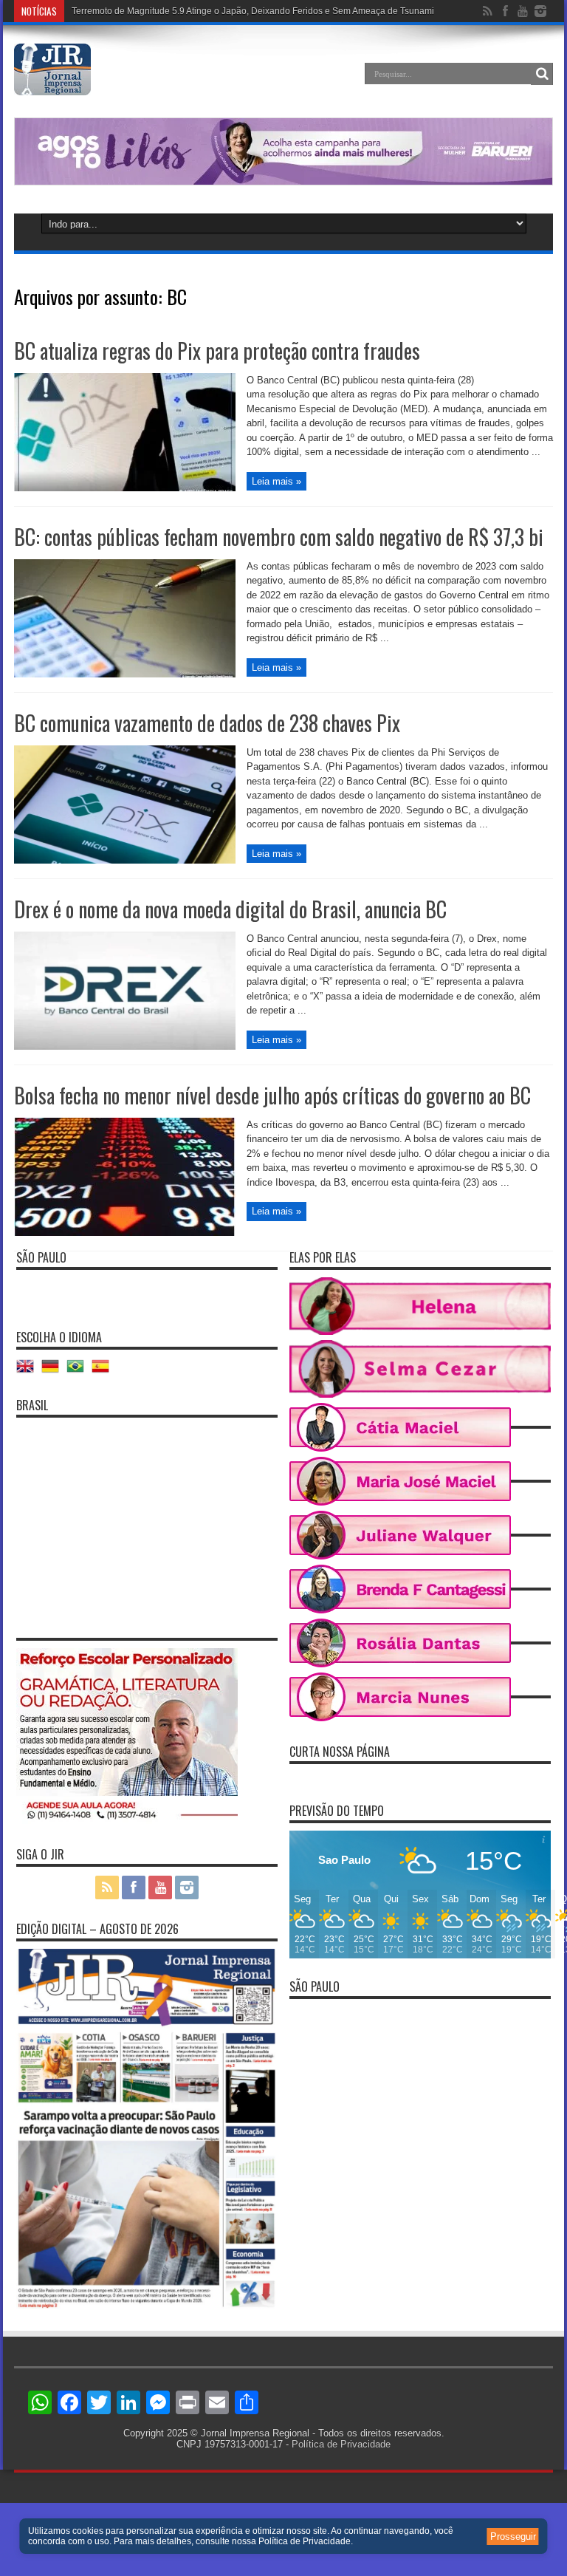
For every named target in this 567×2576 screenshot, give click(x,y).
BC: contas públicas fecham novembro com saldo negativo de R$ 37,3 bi (279, 537)
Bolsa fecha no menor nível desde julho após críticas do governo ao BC (272, 1095)
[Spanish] (104, 1371)
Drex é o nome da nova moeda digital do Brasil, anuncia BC (230, 909)
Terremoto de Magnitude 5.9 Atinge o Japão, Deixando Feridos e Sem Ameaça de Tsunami (253, 11)
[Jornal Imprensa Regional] (52, 84)
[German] (54, 1371)
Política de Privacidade (341, 2444)
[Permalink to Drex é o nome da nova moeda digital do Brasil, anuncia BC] (125, 1046)
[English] (29, 1371)
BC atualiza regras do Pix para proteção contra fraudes (217, 351)
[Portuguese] (79, 1371)
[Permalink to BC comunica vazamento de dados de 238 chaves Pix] (125, 860)
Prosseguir (513, 2536)
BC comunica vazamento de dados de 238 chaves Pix (207, 723)
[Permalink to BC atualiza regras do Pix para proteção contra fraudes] (125, 488)
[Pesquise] (542, 74)
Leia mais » (276, 481)
